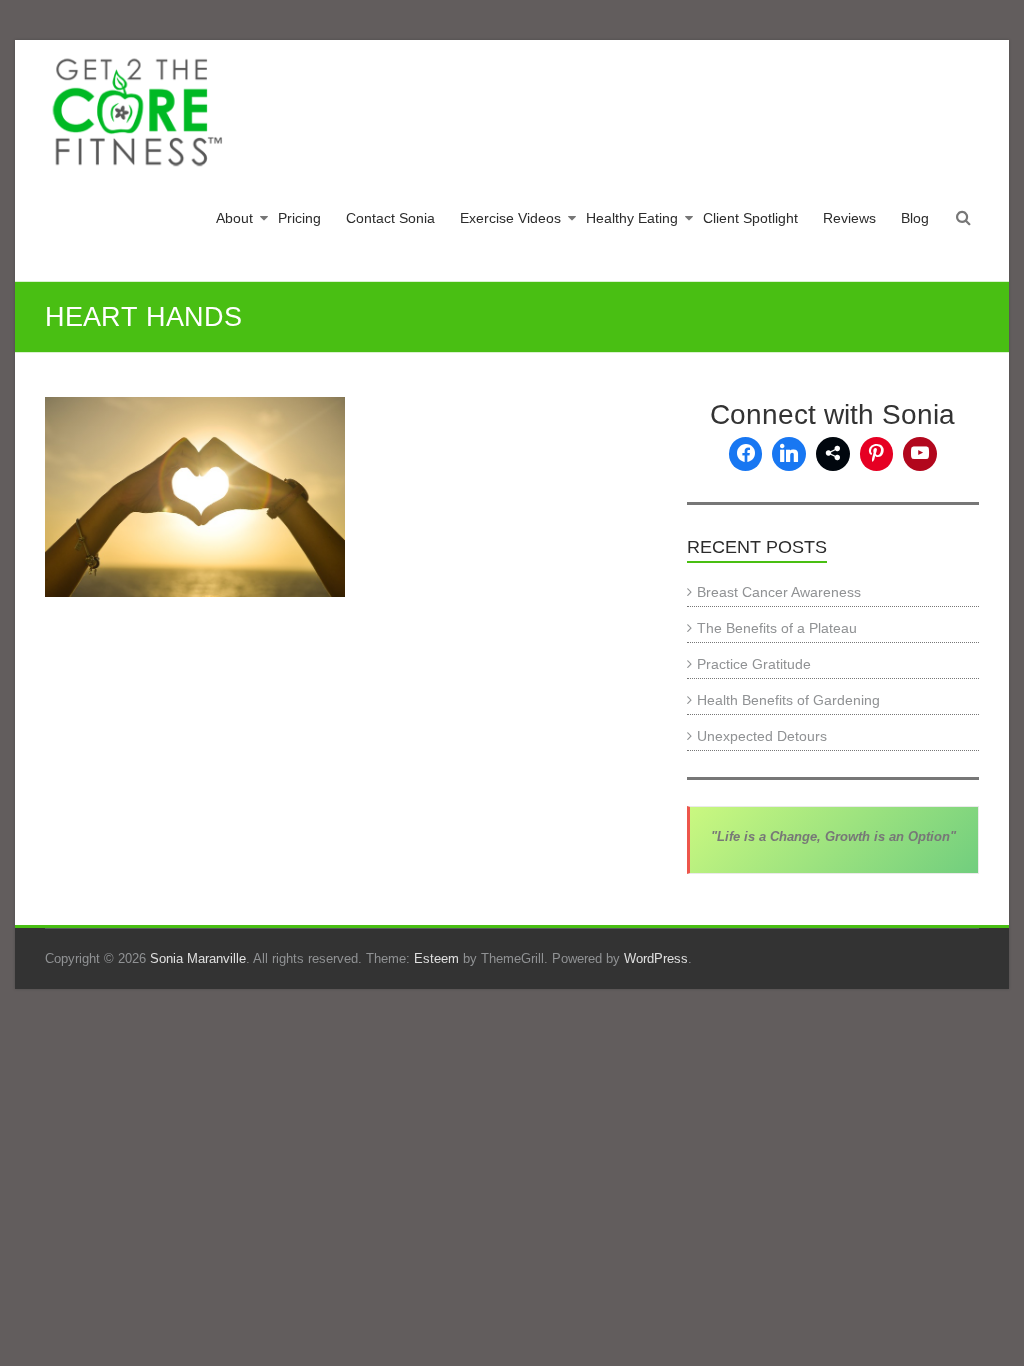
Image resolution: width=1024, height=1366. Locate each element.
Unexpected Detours (762, 736)
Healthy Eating (632, 218)
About (234, 218)
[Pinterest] (877, 454)
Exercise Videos (510, 218)
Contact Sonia (390, 218)
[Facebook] (746, 454)
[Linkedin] (789, 454)
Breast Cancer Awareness (779, 592)
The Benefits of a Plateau (777, 628)
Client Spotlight (750, 218)
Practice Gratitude (754, 664)
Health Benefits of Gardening (788, 700)
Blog (915, 218)
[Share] (833, 454)
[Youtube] (920, 454)
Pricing (299, 218)
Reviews (849, 218)
